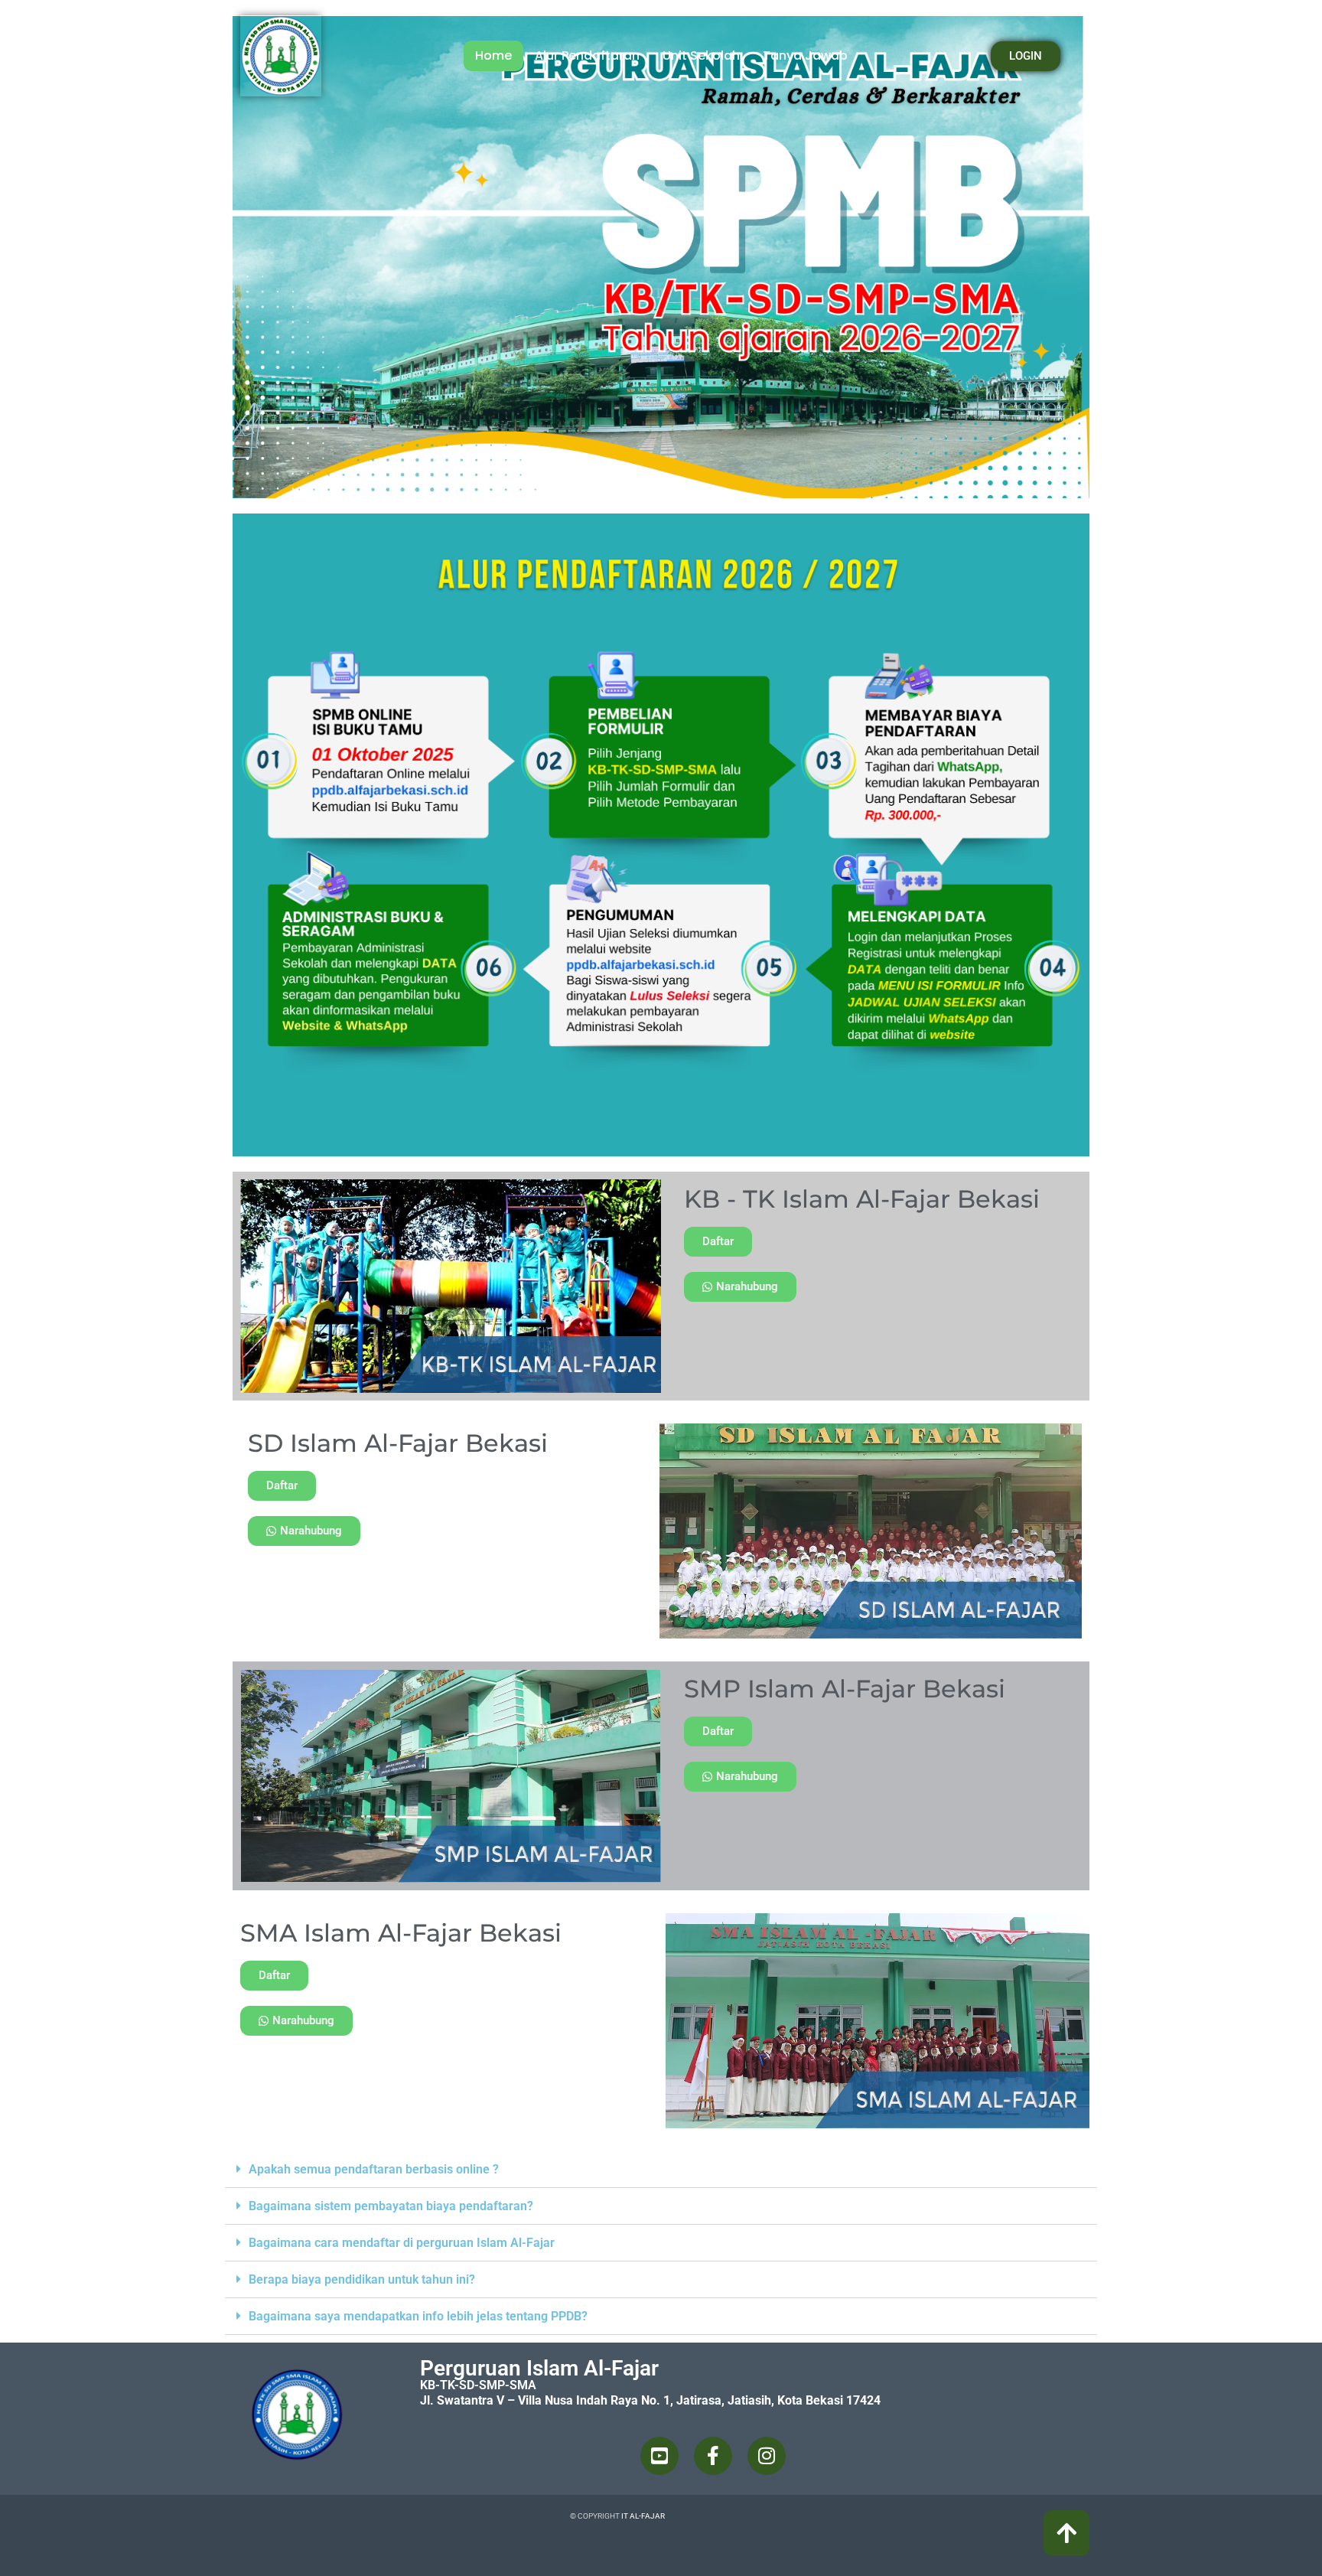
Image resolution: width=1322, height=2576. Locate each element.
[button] (661, 2170)
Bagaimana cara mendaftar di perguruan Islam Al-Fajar (402, 2243)
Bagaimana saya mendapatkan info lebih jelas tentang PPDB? (418, 2316)
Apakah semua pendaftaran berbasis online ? (374, 2169)
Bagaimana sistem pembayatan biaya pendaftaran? (391, 2206)
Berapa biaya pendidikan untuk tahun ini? (362, 2279)
